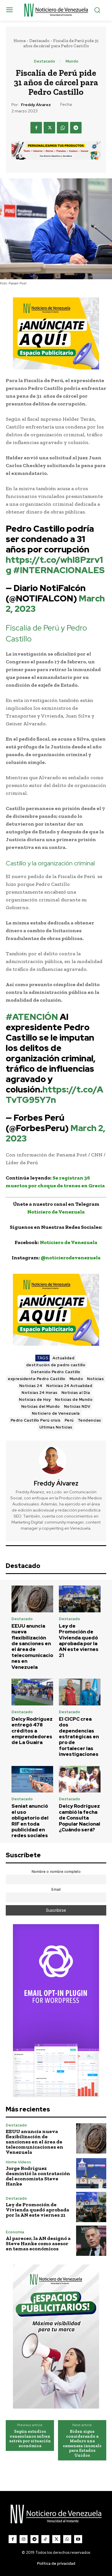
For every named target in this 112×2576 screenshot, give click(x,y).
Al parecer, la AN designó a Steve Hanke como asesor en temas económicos (38, 2243)
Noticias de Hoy (35, 1400)
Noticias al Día (76, 1393)
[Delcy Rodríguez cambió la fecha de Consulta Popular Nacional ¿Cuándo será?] (80, 1779)
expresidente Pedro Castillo (37, 1379)
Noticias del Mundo (41, 1406)
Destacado (39, 41)
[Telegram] (76, 128)
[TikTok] (45, 2539)
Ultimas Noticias (56, 1427)
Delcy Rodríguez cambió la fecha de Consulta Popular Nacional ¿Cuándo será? (80, 1818)
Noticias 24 (31, 1386)
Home (20, 41)
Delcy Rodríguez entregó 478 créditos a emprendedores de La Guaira (32, 1731)
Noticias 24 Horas (39, 1393)
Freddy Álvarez (36, 105)
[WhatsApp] (63, 128)
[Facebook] (36, 128)
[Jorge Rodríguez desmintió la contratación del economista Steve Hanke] (91, 2173)
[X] (49, 128)
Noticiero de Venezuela (56, 1413)
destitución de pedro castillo (56, 1365)
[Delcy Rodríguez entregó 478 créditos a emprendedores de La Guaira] (32, 1692)
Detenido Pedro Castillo (56, 1372)
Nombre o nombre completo (56, 1872)
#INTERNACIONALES (59, 570)
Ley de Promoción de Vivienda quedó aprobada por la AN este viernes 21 (79, 1641)
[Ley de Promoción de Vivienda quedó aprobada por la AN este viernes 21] (80, 1599)
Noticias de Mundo (74, 1400)
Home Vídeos (18, 2162)
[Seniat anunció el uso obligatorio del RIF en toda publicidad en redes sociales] (32, 1779)
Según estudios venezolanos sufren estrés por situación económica (30, 2439)
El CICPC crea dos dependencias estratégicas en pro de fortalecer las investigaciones (79, 1737)
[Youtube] (78, 2539)
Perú (69, 1420)
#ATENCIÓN (32, 1017)
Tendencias (89, 1420)
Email (56, 1889)
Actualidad (63, 1358)
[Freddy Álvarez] (56, 1460)
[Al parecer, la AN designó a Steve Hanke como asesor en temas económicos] (91, 2241)
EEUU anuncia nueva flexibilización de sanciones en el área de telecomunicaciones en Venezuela (32, 1646)
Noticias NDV (77, 1406)
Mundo (72, 61)
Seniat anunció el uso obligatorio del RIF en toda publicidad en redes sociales (30, 1821)
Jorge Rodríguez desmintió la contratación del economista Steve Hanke (38, 2176)
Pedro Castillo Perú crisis (36, 1420)
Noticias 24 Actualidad (69, 1386)
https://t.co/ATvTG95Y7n (55, 1094)
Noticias (95, 1379)
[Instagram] (24, 2539)
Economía (15, 2232)
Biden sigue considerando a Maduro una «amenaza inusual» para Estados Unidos (82, 2443)
